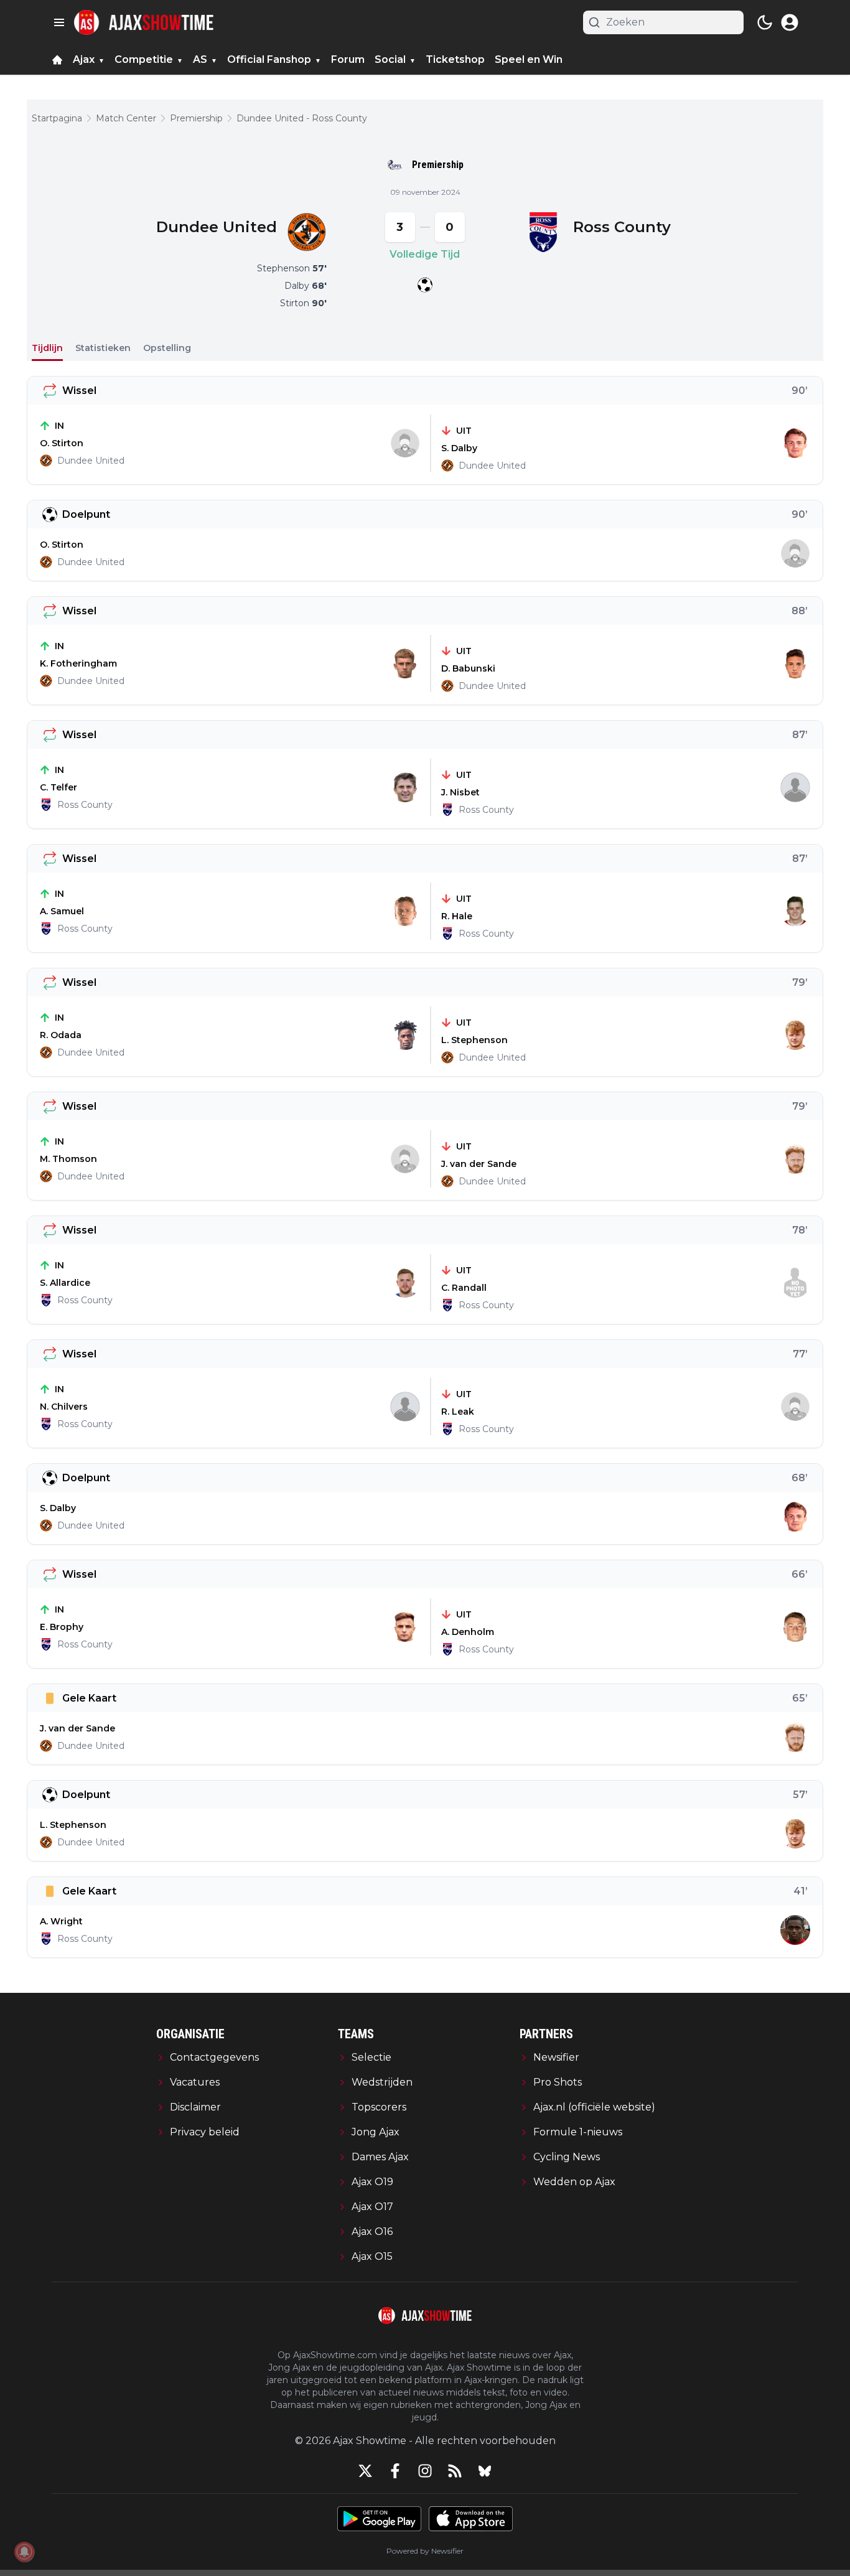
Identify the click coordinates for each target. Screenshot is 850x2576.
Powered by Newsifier (425, 2551)
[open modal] (790, 22)
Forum (348, 59)
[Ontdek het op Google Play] (379, 2519)
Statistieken (103, 348)
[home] (57, 60)
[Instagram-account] (425, 2471)
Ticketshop (455, 59)
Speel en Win (529, 59)
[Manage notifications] (24, 2552)
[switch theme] (765, 22)
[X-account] (365, 2471)
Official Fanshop (269, 59)
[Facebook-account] (395, 2471)
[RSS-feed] (455, 2471)
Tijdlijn (47, 348)
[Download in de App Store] (471, 2519)
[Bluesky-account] (485, 2471)
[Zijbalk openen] (59, 22)
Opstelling (167, 348)
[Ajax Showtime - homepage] (144, 22)
